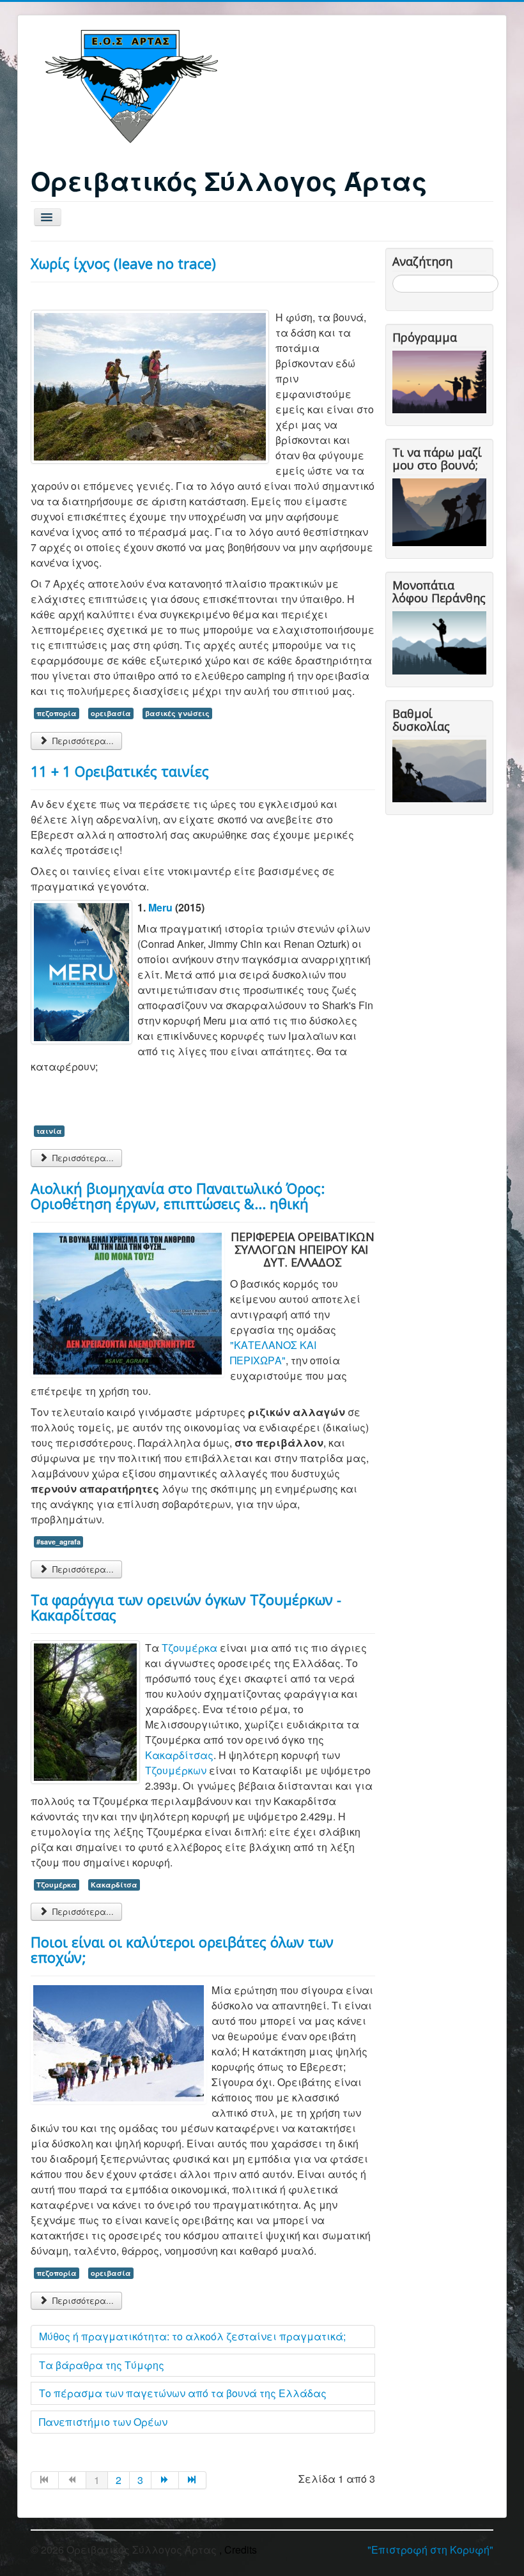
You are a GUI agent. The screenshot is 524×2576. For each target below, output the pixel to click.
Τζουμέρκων (176, 1770)
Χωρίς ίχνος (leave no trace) (123, 263)
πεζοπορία (57, 713)
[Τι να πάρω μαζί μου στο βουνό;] (442, 511)
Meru (162, 907)
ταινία (49, 1131)
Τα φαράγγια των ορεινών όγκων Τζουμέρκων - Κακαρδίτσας (186, 1607)
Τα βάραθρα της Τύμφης (102, 2365)
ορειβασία (111, 713)
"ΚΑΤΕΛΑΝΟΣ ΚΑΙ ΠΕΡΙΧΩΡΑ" (273, 1353)
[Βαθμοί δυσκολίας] (442, 769)
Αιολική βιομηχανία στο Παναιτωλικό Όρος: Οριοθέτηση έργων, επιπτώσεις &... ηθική (178, 1196)
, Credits (238, 2549)
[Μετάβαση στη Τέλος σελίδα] (193, 2480)
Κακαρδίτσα (114, 1885)
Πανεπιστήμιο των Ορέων (103, 2422)
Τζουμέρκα (189, 1648)
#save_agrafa (58, 1542)
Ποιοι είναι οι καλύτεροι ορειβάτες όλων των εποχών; (182, 1949)
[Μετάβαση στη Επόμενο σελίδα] (165, 2480)
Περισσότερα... (82, 741)
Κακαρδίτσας (179, 1755)
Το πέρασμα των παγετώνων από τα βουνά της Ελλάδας (183, 2393)
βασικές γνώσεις (177, 713)
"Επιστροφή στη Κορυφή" (430, 2549)
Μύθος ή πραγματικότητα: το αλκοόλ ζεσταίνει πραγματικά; (192, 2336)
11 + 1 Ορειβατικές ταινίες (120, 771)
